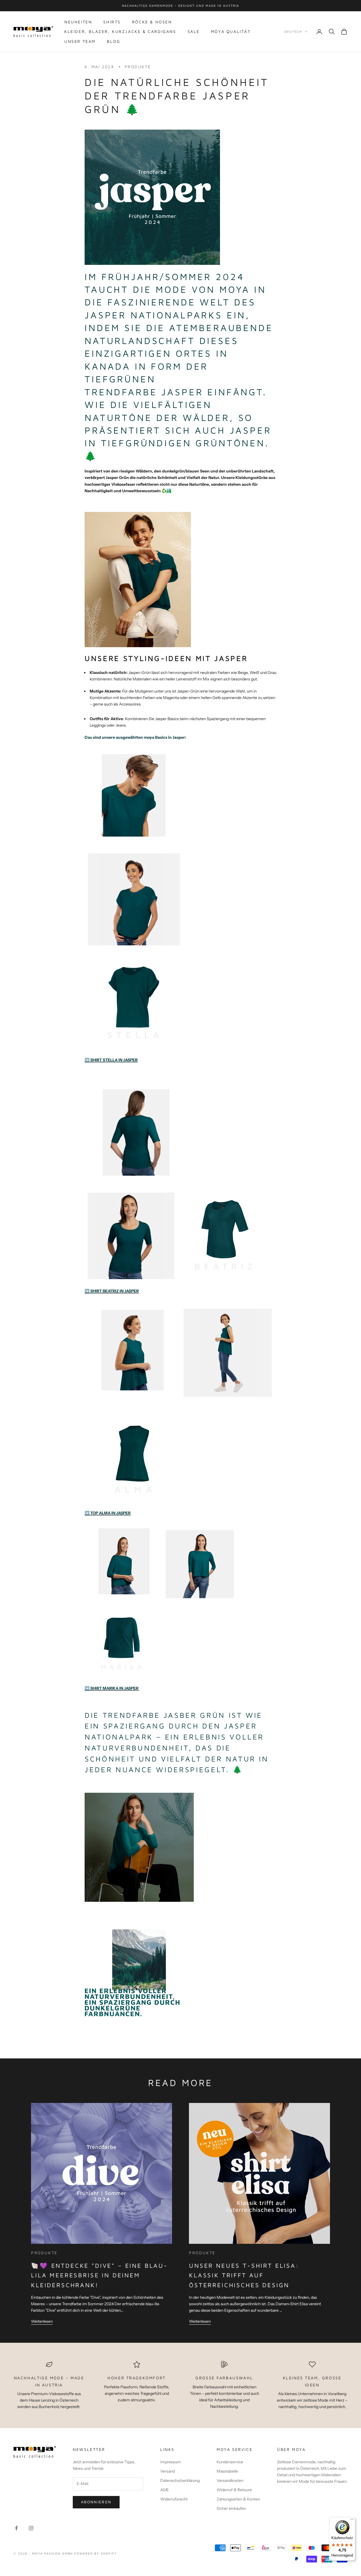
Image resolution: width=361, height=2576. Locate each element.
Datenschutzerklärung (180, 2480)
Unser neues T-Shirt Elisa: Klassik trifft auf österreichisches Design (244, 2275)
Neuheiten (78, 22)
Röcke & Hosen (152, 22)
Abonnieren (96, 2502)
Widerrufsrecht (174, 2499)
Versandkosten (230, 2480)
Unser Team (80, 41)
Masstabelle (227, 2471)
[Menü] (352, 2520)
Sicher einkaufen (231, 2508)
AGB (164, 2490)
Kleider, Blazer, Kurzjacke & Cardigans (120, 31)
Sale (194, 31)
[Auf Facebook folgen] (16, 2528)
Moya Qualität (231, 31)
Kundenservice (230, 2462)
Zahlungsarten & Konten (238, 2499)
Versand (168, 2471)
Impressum (170, 2462)
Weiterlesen (42, 2321)
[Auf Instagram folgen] (31, 2528)
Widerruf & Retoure (234, 2490)
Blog (114, 41)
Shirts (112, 22)
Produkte (138, 67)
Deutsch (293, 31)
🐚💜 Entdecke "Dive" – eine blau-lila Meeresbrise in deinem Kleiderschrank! (99, 2275)
